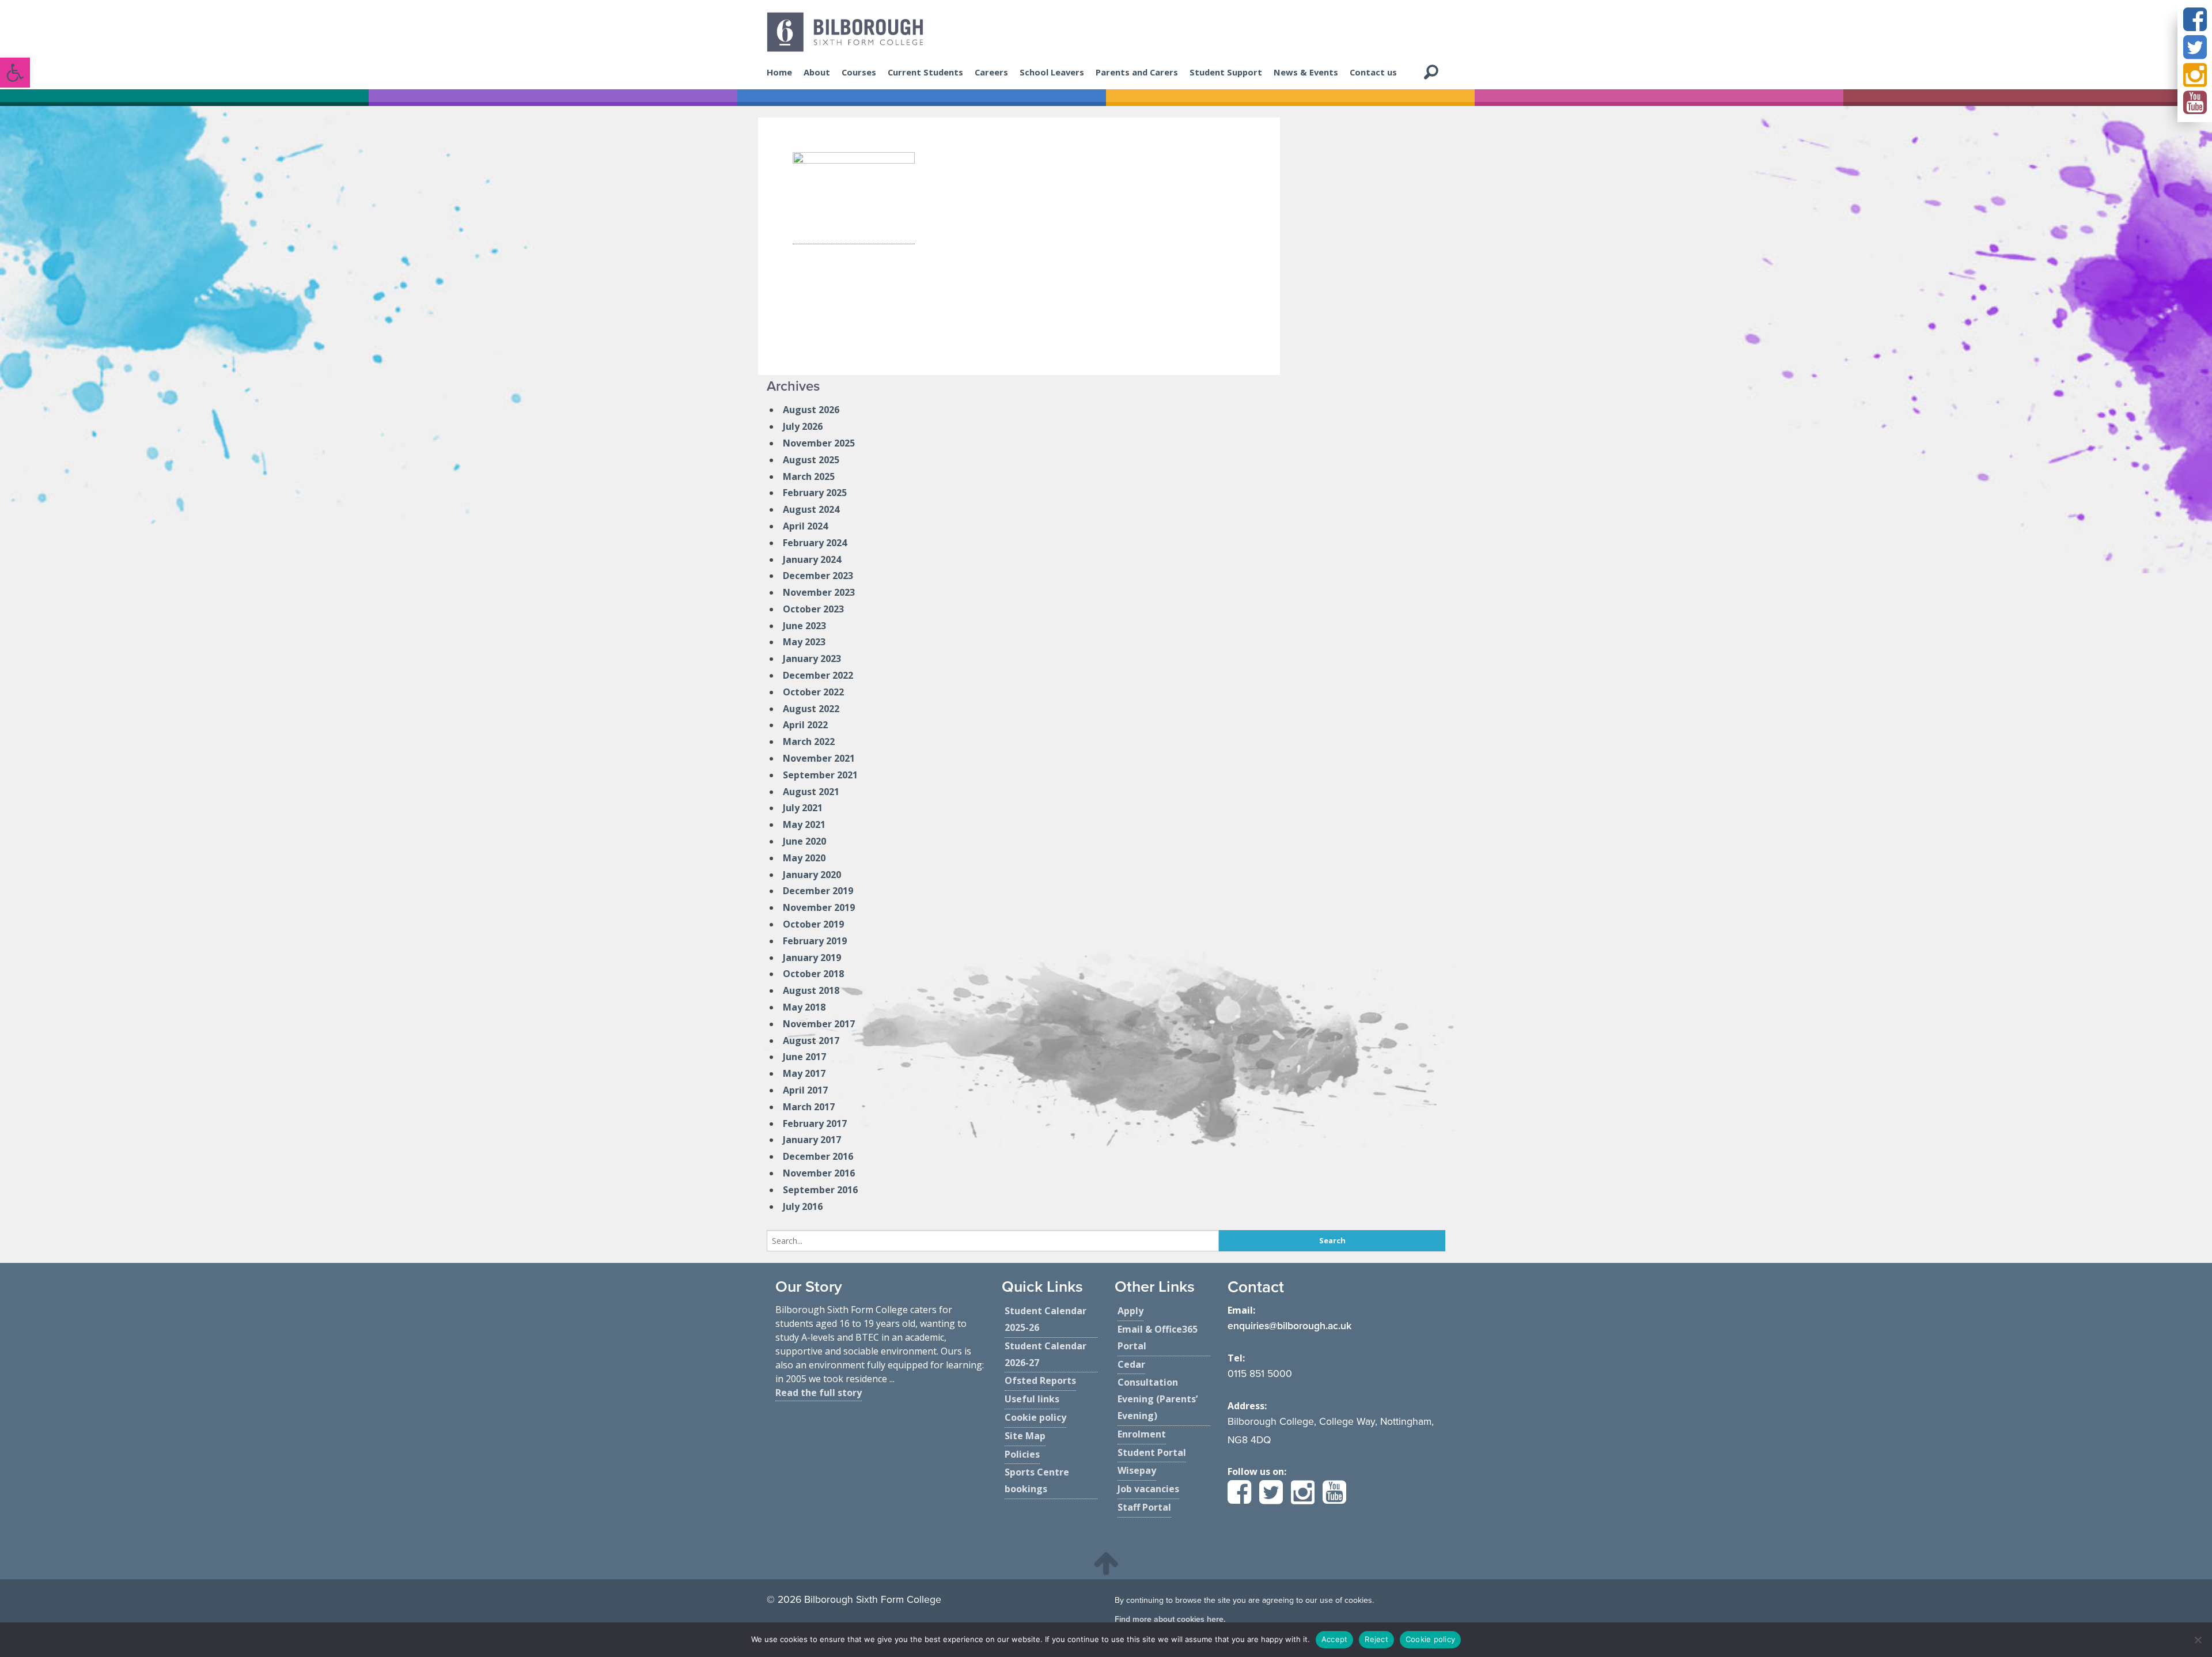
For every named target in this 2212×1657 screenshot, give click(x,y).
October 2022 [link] (813, 692)
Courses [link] (859, 72)
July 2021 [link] (803, 808)
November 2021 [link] (819, 758)
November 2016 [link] (819, 1173)
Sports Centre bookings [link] (1037, 1480)
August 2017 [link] (811, 1041)
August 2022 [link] (811, 709)
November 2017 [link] (819, 1024)
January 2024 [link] (812, 559)
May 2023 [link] (804, 642)
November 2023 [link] (819, 592)
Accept (1335, 1639)
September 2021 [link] (820, 775)
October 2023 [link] (813, 609)
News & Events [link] (1306, 72)
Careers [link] (991, 72)
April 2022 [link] (805, 725)
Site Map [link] (1025, 1436)
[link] (15, 73)
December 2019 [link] (818, 891)
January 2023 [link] (812, 659)
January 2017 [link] (812, 1140)
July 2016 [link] (803, 1206)
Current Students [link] (925, 72)
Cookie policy (1430, 1639)
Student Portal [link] (1152, 1452)
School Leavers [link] (1052, 72)
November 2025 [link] (819, 443)
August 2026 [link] (811, 410)
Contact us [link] (1373, 72)
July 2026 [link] (803, 426)
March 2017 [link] (809, 1107)
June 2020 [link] (804, 841)
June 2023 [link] (804, 626)
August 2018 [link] (811, 990)
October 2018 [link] (813, 974)
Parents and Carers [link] (1137, 72)
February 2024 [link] (815, 543)
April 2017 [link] (805, 1090)
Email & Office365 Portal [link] (1158, 1338)
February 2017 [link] (815, 1123)
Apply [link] (1130, 1311)
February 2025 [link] (815, 493)
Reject (1376, 1639)
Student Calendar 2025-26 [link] (1046, 1319)
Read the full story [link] (819, 1393)
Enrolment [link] (1142, 1434)
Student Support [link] (1226, 72)
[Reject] (2198, 1640)
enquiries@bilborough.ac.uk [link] (1289, 1326)
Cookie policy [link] (1035, 1417)
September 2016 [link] (820, 1190)
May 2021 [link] (804, 824)
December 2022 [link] (818, 675)
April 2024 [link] (805, 526)
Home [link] (779, 72)
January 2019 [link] (812, 958)
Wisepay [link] (1137, 1470)
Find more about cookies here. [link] (1170, 1619)
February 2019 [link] (815, 941)
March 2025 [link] (809, 476)
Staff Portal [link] (1144, 1507)
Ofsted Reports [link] (1040, 1380)
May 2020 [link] (804, 858)
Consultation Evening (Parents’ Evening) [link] (1158, 1399)
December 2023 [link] (818, 576)
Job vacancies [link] (1148, 1489)
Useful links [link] (1032, 1399)
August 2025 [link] (811, 460)
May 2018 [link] (804, 1007)
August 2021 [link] (811, 792)
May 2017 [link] (804, 1073)
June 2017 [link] (804, 1057)
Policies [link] (1022, 1454)
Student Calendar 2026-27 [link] (1046, 1354)
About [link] (817, 72)
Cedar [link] (1131, 1364)
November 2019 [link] (819, 907)
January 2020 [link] (812, 875)
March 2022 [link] (809, 742)
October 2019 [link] (813, 924)
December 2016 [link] (818, 1156)
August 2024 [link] (811, 509)
